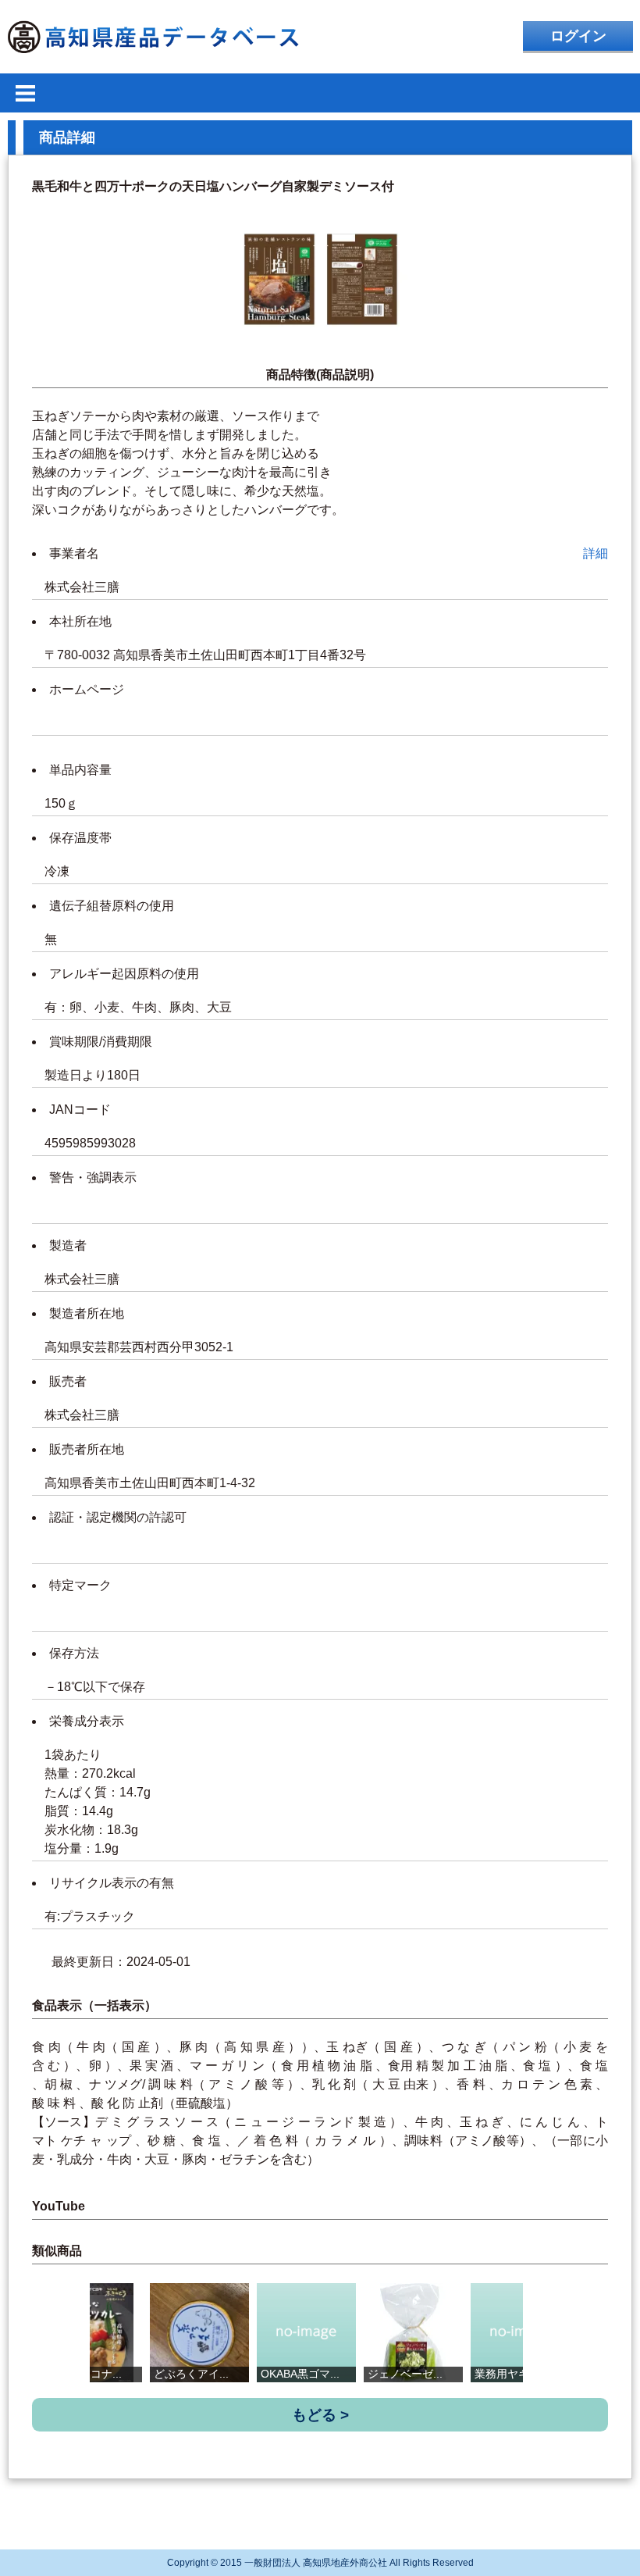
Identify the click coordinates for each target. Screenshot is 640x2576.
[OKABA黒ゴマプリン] (306, 2333)
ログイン (578, 36)
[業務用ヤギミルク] (520, 2333)
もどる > (320, 2415)
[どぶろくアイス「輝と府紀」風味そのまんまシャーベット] (199, 2333)
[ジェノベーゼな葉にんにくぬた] (413, 2333)
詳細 (596, 553)
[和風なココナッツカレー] (92, 2333)
